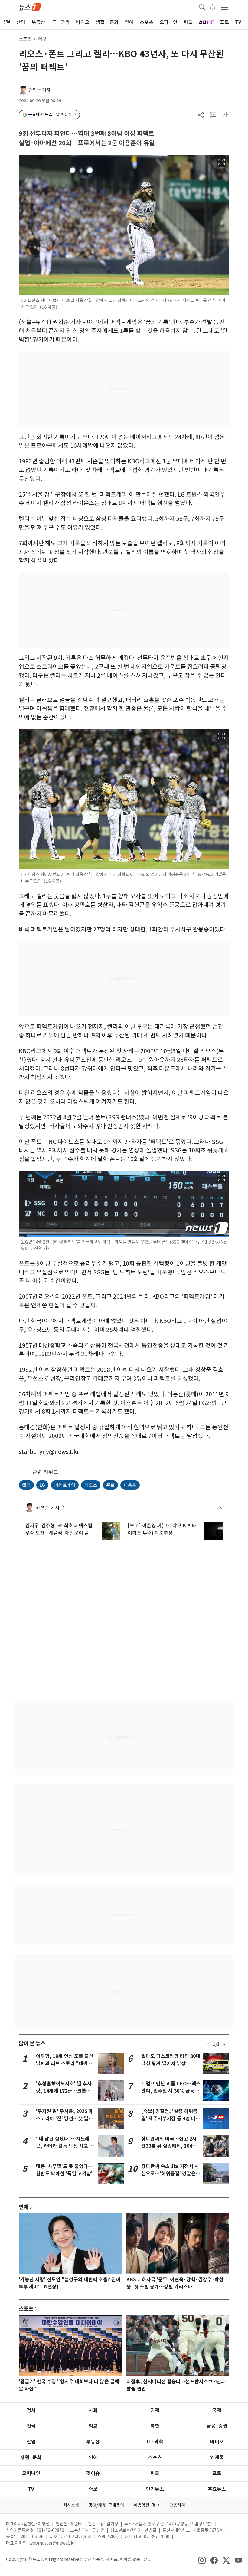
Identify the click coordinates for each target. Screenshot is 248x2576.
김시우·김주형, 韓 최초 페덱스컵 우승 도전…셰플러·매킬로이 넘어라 (59, 1529)
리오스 (91, 1485)
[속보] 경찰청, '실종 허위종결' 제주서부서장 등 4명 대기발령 (171, 2119)
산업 (31, 2442)
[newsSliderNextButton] (224, 2045)
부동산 (93, 2442)
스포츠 (25, 39)
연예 (24, 2207)
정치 (31, 2410)
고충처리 (177, 2505)
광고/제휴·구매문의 (106, 2505)
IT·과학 (155, 2442)
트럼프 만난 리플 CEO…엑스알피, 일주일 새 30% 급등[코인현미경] (171, 2091)
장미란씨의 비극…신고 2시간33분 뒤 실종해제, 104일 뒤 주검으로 (169, 2146)
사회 (93, 2410)
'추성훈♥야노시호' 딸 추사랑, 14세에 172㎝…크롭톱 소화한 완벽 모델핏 (64, 2091)
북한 (155, 2426)
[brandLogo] (30, 7)
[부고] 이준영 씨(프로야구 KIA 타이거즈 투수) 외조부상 (162, 1529)
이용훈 (130, 1485)
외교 (93, 2426)
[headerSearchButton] (202, 7)
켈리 (26, 1485)
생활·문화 (31, 2458)
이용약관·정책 (147, 2505)
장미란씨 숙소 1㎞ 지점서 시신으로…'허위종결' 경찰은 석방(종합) (170, 2174)
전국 (31, 2426)
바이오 (217, 2442)
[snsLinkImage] (202, 2560)
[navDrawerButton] (225, 7)
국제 (217, 2410)
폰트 (110, 1485)
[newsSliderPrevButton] (209, 2045)
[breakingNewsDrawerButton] (213, 7)
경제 (155, 2410)
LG (42, 1485)
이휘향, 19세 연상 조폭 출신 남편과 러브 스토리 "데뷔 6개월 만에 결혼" (65, 2063)
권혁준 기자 (39, 90)
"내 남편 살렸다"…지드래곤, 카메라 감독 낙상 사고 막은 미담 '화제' (65, 2146)
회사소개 (71, 2505)
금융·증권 (217, 2426)
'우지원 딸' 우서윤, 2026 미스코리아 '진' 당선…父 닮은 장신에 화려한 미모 (65, 2119)
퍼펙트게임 (65, 1485)
